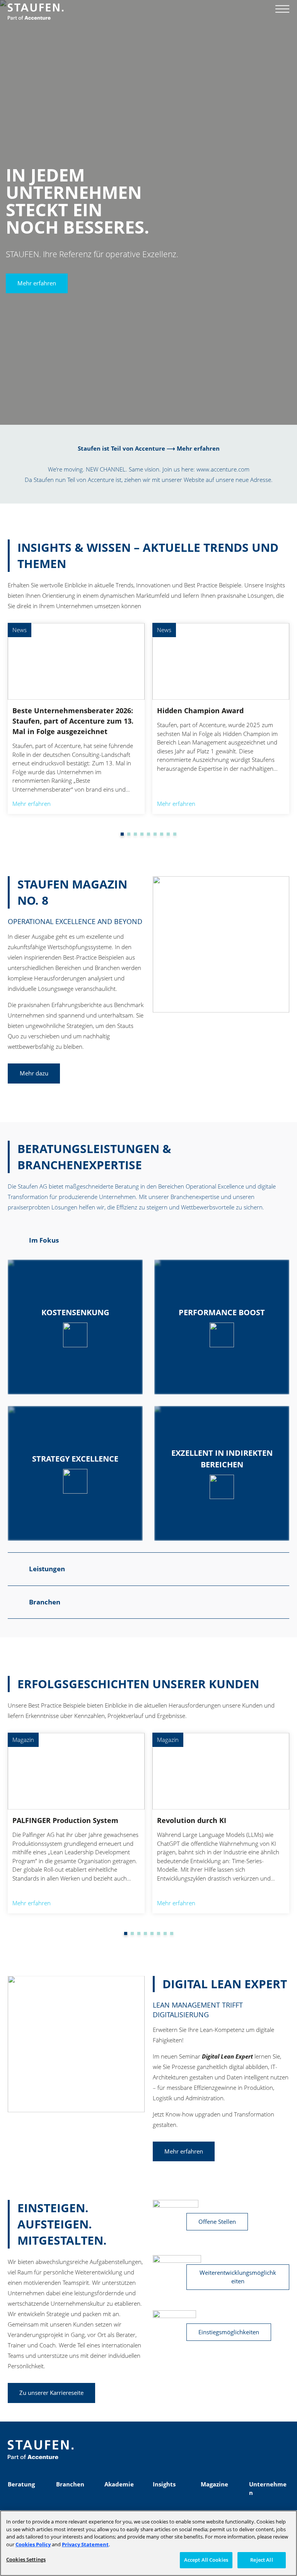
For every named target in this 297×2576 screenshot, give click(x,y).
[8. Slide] (162, 834)
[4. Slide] (135, 834)
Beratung (21, 2484)
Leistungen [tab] (47, 1569)
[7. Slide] (155, 834)
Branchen (70, 2484)
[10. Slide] (175, 834)
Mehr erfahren (37, 283)
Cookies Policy (33, 2544)
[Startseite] (36, 12)
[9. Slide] (168, 834)
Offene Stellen (217, 2222)
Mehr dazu (34, 1073)
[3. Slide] (129, 834)
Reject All (261, 2560)
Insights (164, 2484)
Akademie (119, 2484)
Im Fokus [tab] (44, 1240)
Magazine (214, 2484)
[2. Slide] (122, 834)
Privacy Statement (85, 2544)
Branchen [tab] (45, 1602)
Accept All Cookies (206, 2560)
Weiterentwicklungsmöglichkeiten (238, 2277)
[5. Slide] (142, 834)
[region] (148, 2543)
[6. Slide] (148, 834)
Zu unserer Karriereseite (51, 2393)
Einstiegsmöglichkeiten (229, 2332)
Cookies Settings (26, 2559)
